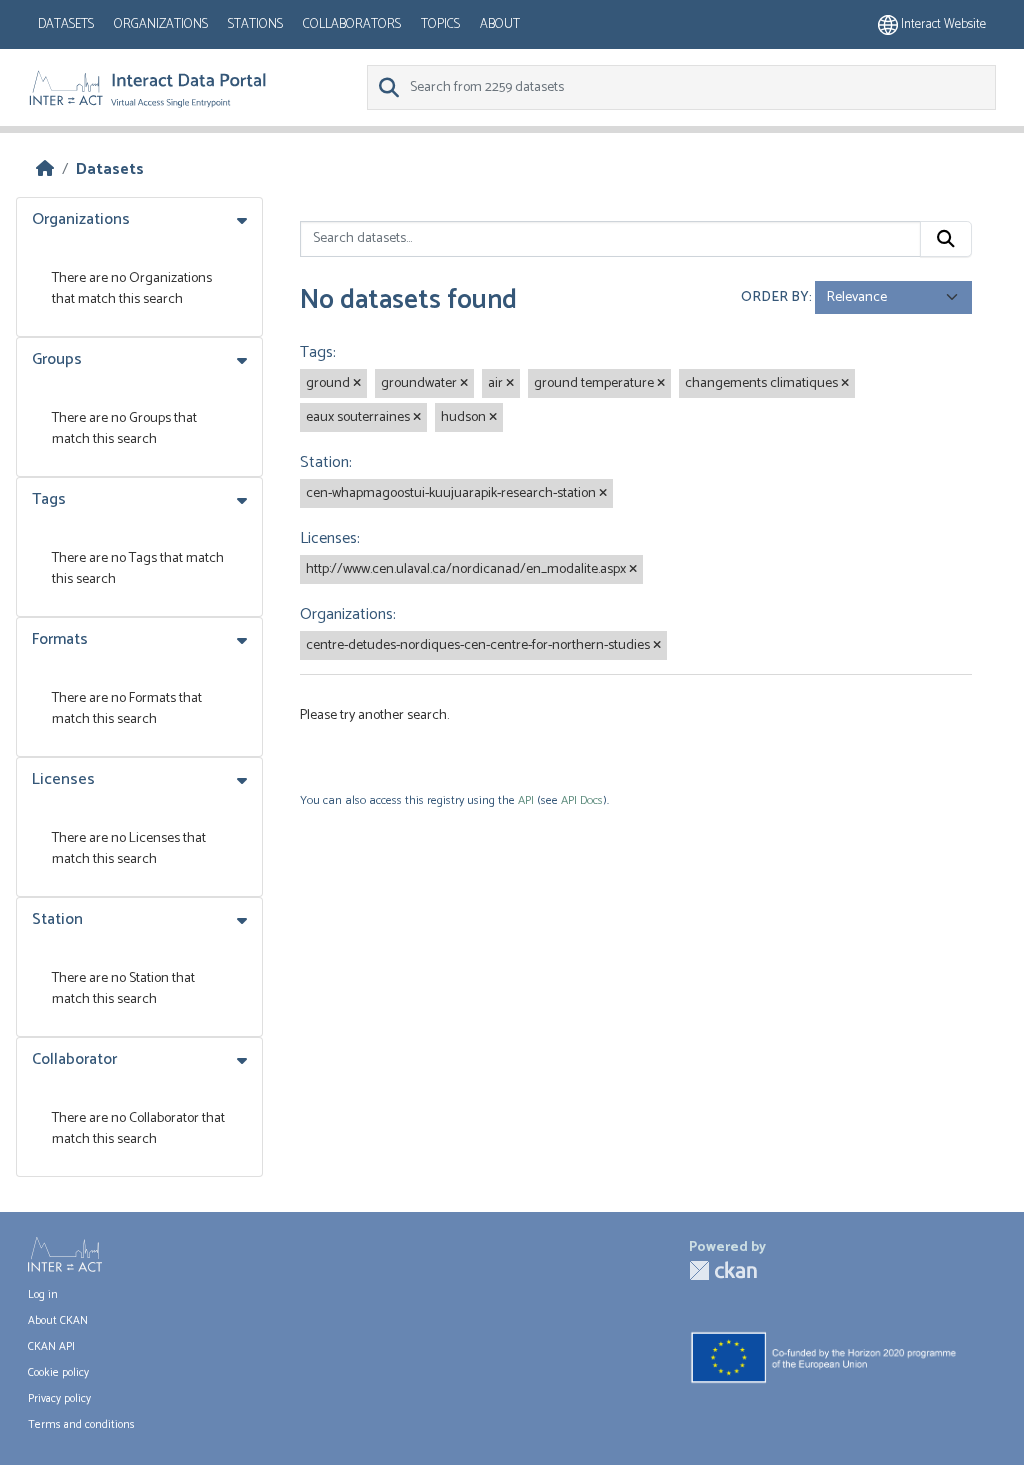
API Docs (582, 800)
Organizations (161, 24)
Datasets (66, 24)
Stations (255, 24)
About (500, 24)
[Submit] (946, 239)
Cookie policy (58, 1373)
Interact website (942, 24)
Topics (440, 24)
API (526, 800)
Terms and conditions (81, 1425)
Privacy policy (59, 1399)
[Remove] (357, 384)
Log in (43, 1295)
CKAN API (51, 1347)
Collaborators (352, 24)
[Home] (45, 169)
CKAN (723, 1270)
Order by (775, 297)
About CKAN (58, 1321)
